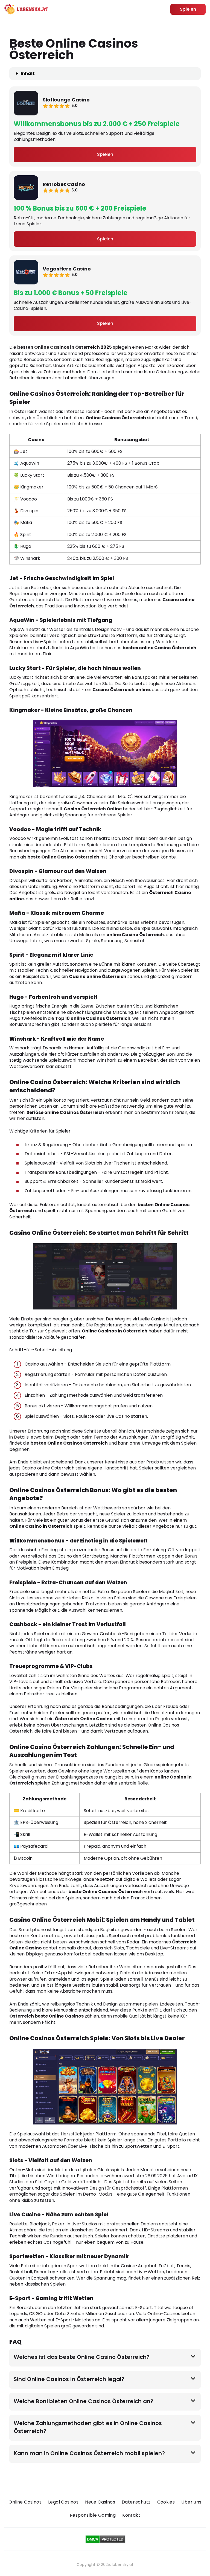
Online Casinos (25, 2502)
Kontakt (131, 2515)
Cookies (166, 2502)
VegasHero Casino (67, 269)
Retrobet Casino (64, 184)
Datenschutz (136, 2502)
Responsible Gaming (93, 2515)
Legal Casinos (63, 2502)
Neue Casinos (100, 2502)
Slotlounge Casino (66, 100)
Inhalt (28, 74)
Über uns (191, 2502)
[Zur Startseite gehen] (26, 9)
